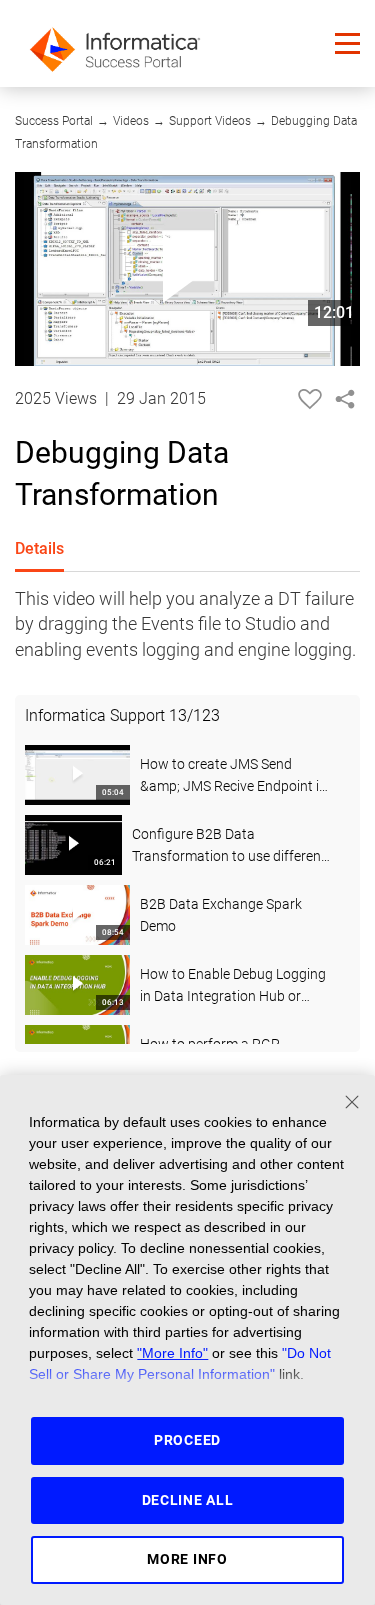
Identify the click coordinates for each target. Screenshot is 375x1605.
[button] (347, 43)
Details (39, 548)
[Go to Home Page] (115, 43)
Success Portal (54, 121)
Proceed (187, 1440)
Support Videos (210, 121)
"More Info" (172, 1353)
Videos (131, 121)
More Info (187, 1559)
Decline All (188, 1500)
